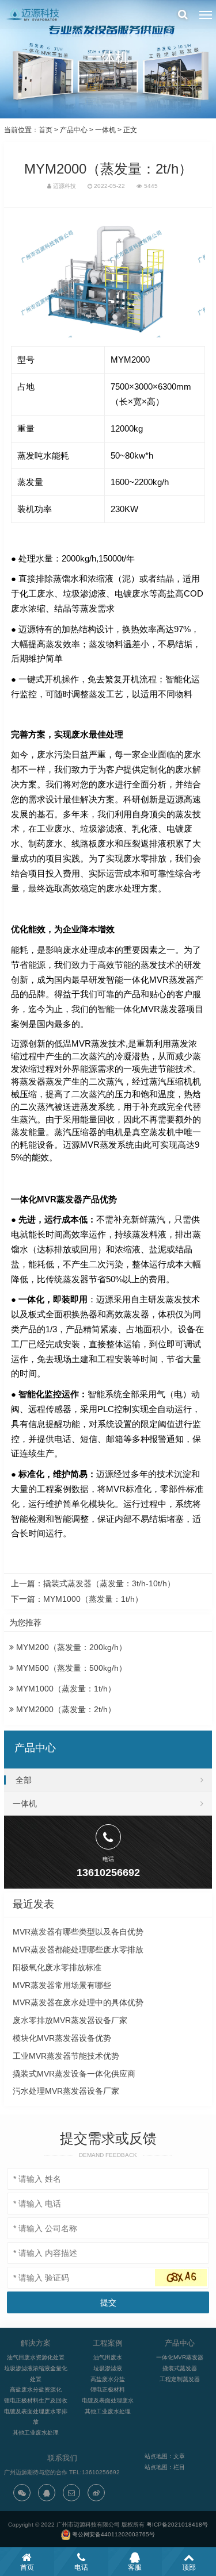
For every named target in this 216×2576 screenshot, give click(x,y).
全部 (24, 1780)
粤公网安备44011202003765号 (113, 2534)
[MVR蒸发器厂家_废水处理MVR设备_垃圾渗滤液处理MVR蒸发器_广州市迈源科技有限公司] (34, 14)
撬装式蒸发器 (180, 2368)
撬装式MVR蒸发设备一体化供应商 (74, 2074)
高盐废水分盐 (108, 2379)
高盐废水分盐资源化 (36, 2389)
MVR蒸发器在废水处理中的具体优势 (78, 2002)
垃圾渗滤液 (108, 2368)
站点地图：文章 (165, 2456)
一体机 (105, 130)
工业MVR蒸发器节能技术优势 (66, 2056)
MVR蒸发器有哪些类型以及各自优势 (78, 1932)
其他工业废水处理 (36, 2433)
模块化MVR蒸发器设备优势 (62, 2038)
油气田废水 (108, 2357)
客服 (135, 2567)
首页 (46, 130)
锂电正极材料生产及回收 (36, 2400)
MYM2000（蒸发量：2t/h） (65, 1709)
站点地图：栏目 (165, 2467)
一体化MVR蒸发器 (180, 2357)
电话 (81, 2567)
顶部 (189, 2567)
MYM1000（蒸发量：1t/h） (93, 1599)
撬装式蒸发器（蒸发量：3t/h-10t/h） (109, 1583)
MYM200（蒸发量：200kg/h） (70, 1647)
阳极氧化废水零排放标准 (57, 1967)
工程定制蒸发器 (180, 2379)
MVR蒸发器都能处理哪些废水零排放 (78, 1950)
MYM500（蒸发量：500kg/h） (70, 1668)
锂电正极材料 (108, 2389)
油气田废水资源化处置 (36, 2357)
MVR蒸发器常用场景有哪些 (62, 1985)
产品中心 (74, 130)
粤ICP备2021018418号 (177, 2525)
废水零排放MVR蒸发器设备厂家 (70, 2020)
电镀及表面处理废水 (108, 2400)
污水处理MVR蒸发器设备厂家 (66, 2091)
